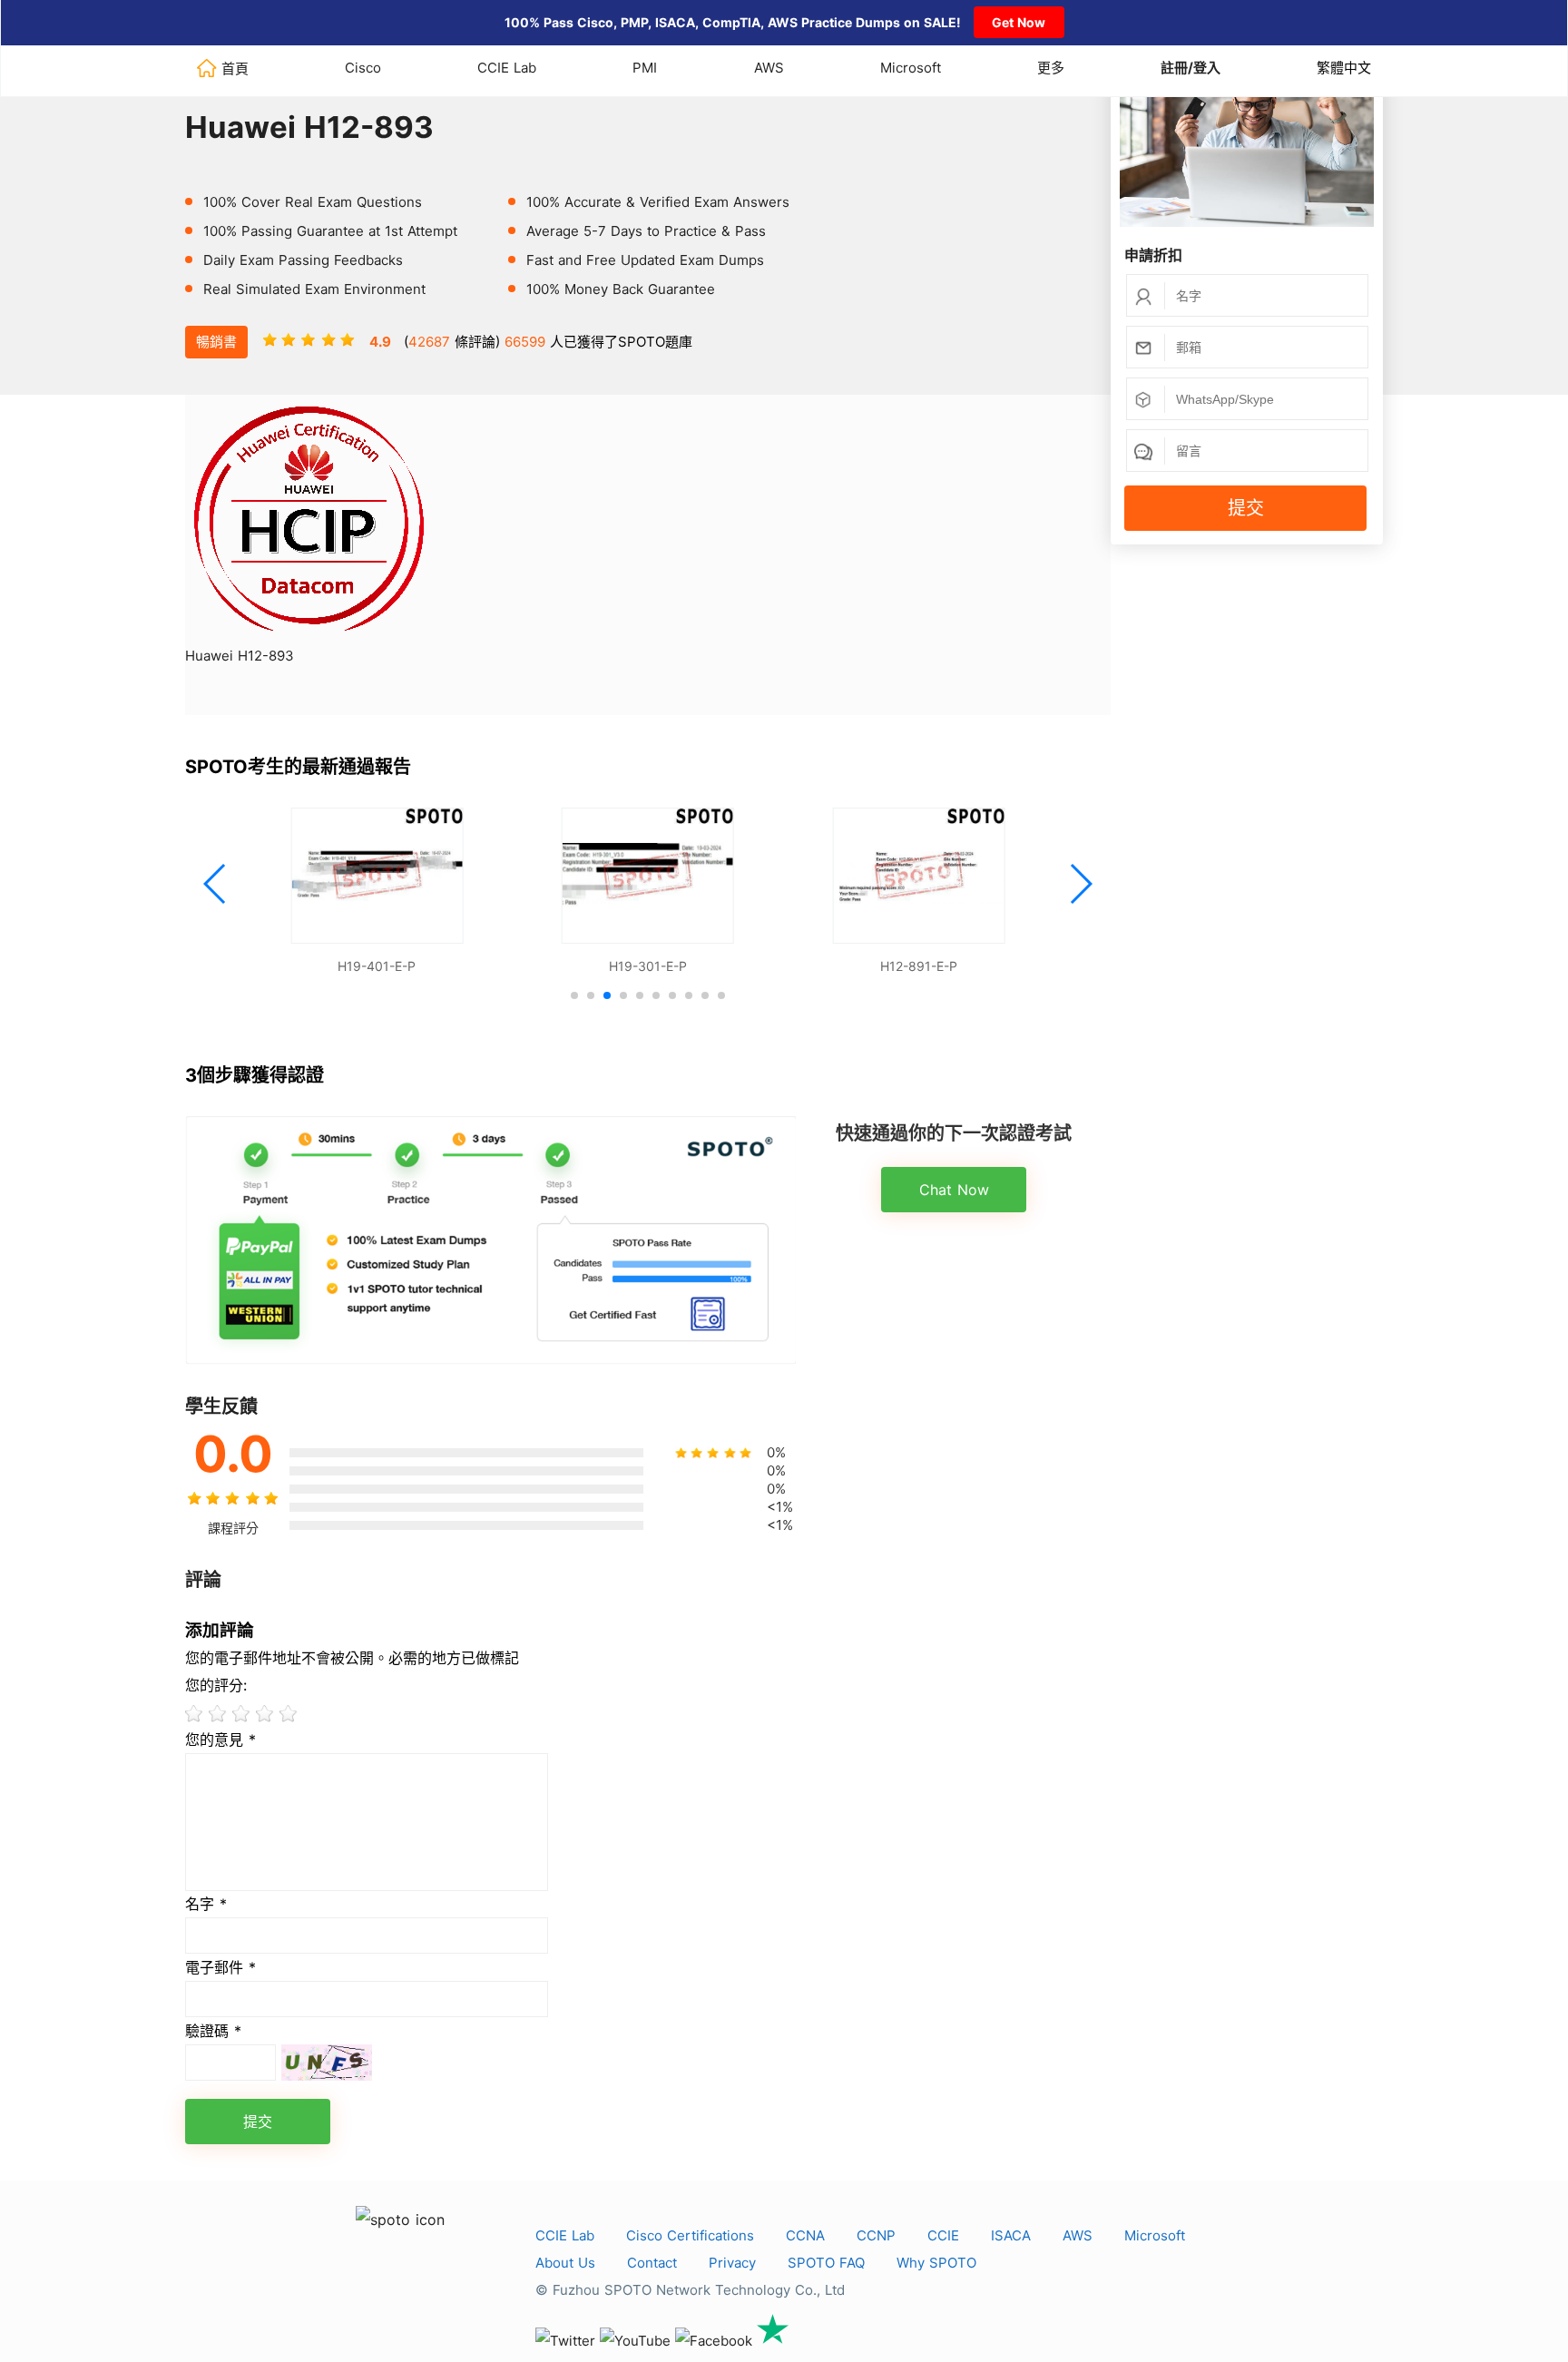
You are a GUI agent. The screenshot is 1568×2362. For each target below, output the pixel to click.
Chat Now (954, 1190)
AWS (769, 68)
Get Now (1019, 22)
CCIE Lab (507, 68)
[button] (216, 884)
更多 (1051, 68)
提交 (1246, 508)
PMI (645, 68)
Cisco (363, 68)
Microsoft (911, 68)
